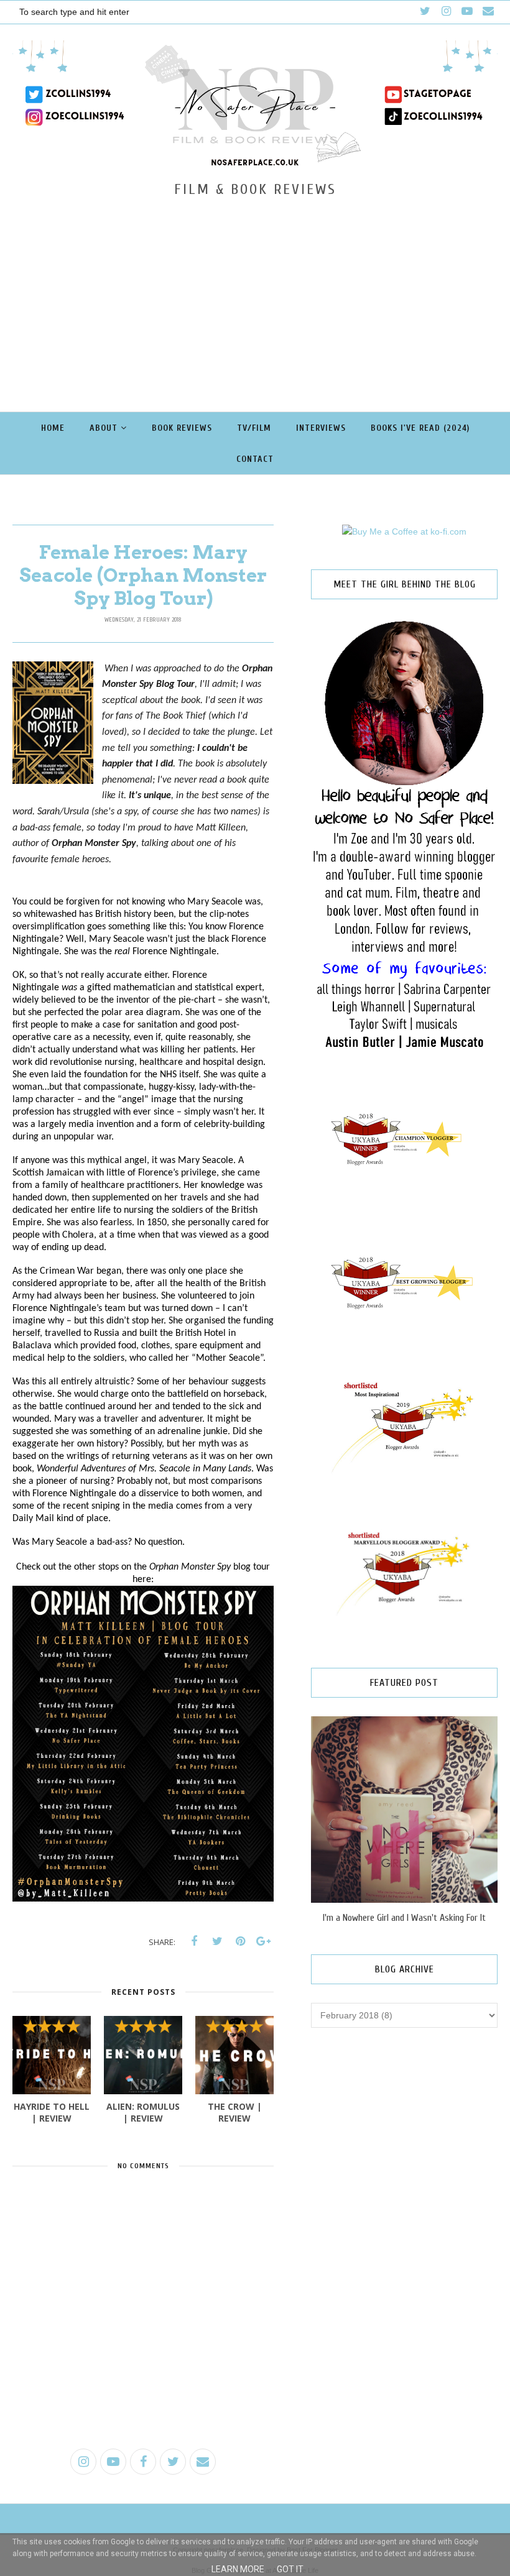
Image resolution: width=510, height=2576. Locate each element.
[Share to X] (217, 1941)
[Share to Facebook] (194, 1941)
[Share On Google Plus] (263, 1941)
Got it (290, 2569)
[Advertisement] (255, 291)
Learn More (238, 2569)
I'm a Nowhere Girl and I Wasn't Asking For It (404, 1918)
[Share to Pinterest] (240, 1941)
